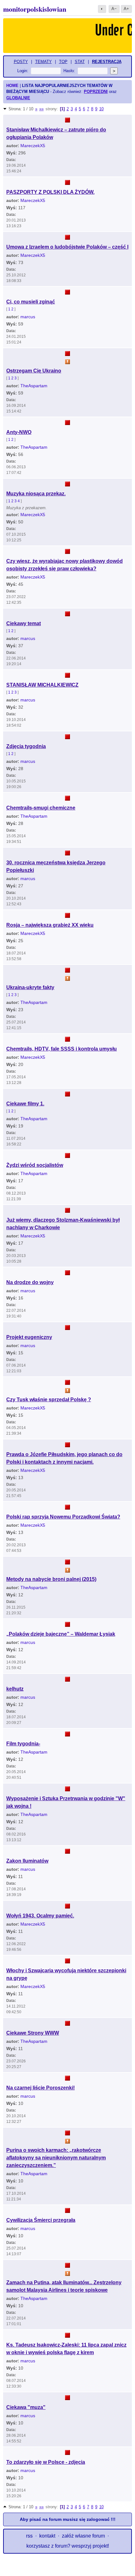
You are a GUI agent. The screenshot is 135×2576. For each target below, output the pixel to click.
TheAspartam (34, 386)
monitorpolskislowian (35, 9)
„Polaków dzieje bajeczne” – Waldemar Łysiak (61, 1634)
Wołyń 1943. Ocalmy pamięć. (40, 1916)
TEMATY (43, 62)
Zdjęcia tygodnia (26, 746)
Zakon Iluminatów (27, 1861)
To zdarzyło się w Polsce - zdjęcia (46, 2462)
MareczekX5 (33, 146)
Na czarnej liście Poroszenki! (40, 2088)
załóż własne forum (83, 2536)
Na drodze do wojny (30, 1282)
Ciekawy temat (24, 623)
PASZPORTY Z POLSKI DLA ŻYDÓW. (50, 192)
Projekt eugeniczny (29, 1337)
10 (101, 109)
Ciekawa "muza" (26, 2407)
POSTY (21, 62)
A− (114, 9)
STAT (80, 62)
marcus (28, 317)
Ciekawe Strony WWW (33, 2033)
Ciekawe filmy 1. (25, 1104)
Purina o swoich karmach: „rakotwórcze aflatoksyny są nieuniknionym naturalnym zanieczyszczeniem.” (56, 2158)
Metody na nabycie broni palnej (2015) (51, 1579)
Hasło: (69, 71)
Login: (23, 71)
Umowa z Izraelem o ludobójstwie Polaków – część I (67, 247)
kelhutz (15, 1689)
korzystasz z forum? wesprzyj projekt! (68, 2546)
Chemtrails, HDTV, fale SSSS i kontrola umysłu (62, 1049)
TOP (63, 62)
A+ (126, 9)
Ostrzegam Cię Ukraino (34, 371)
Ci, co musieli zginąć (31, 302)
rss (29, 2536)
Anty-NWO (19, 432)
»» (41, 109)
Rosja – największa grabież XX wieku (50, 925)
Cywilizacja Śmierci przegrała (41, 2220)
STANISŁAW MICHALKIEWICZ (42, 685)
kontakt (47, 2536)
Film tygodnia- (23, 1744)
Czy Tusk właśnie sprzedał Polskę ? (49, 1400)
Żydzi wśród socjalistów (35, 1165)
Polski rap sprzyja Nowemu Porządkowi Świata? (63, 1517)
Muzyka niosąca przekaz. (36, 494)
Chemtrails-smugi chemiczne (41, 808)
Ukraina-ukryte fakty (30, 987)
